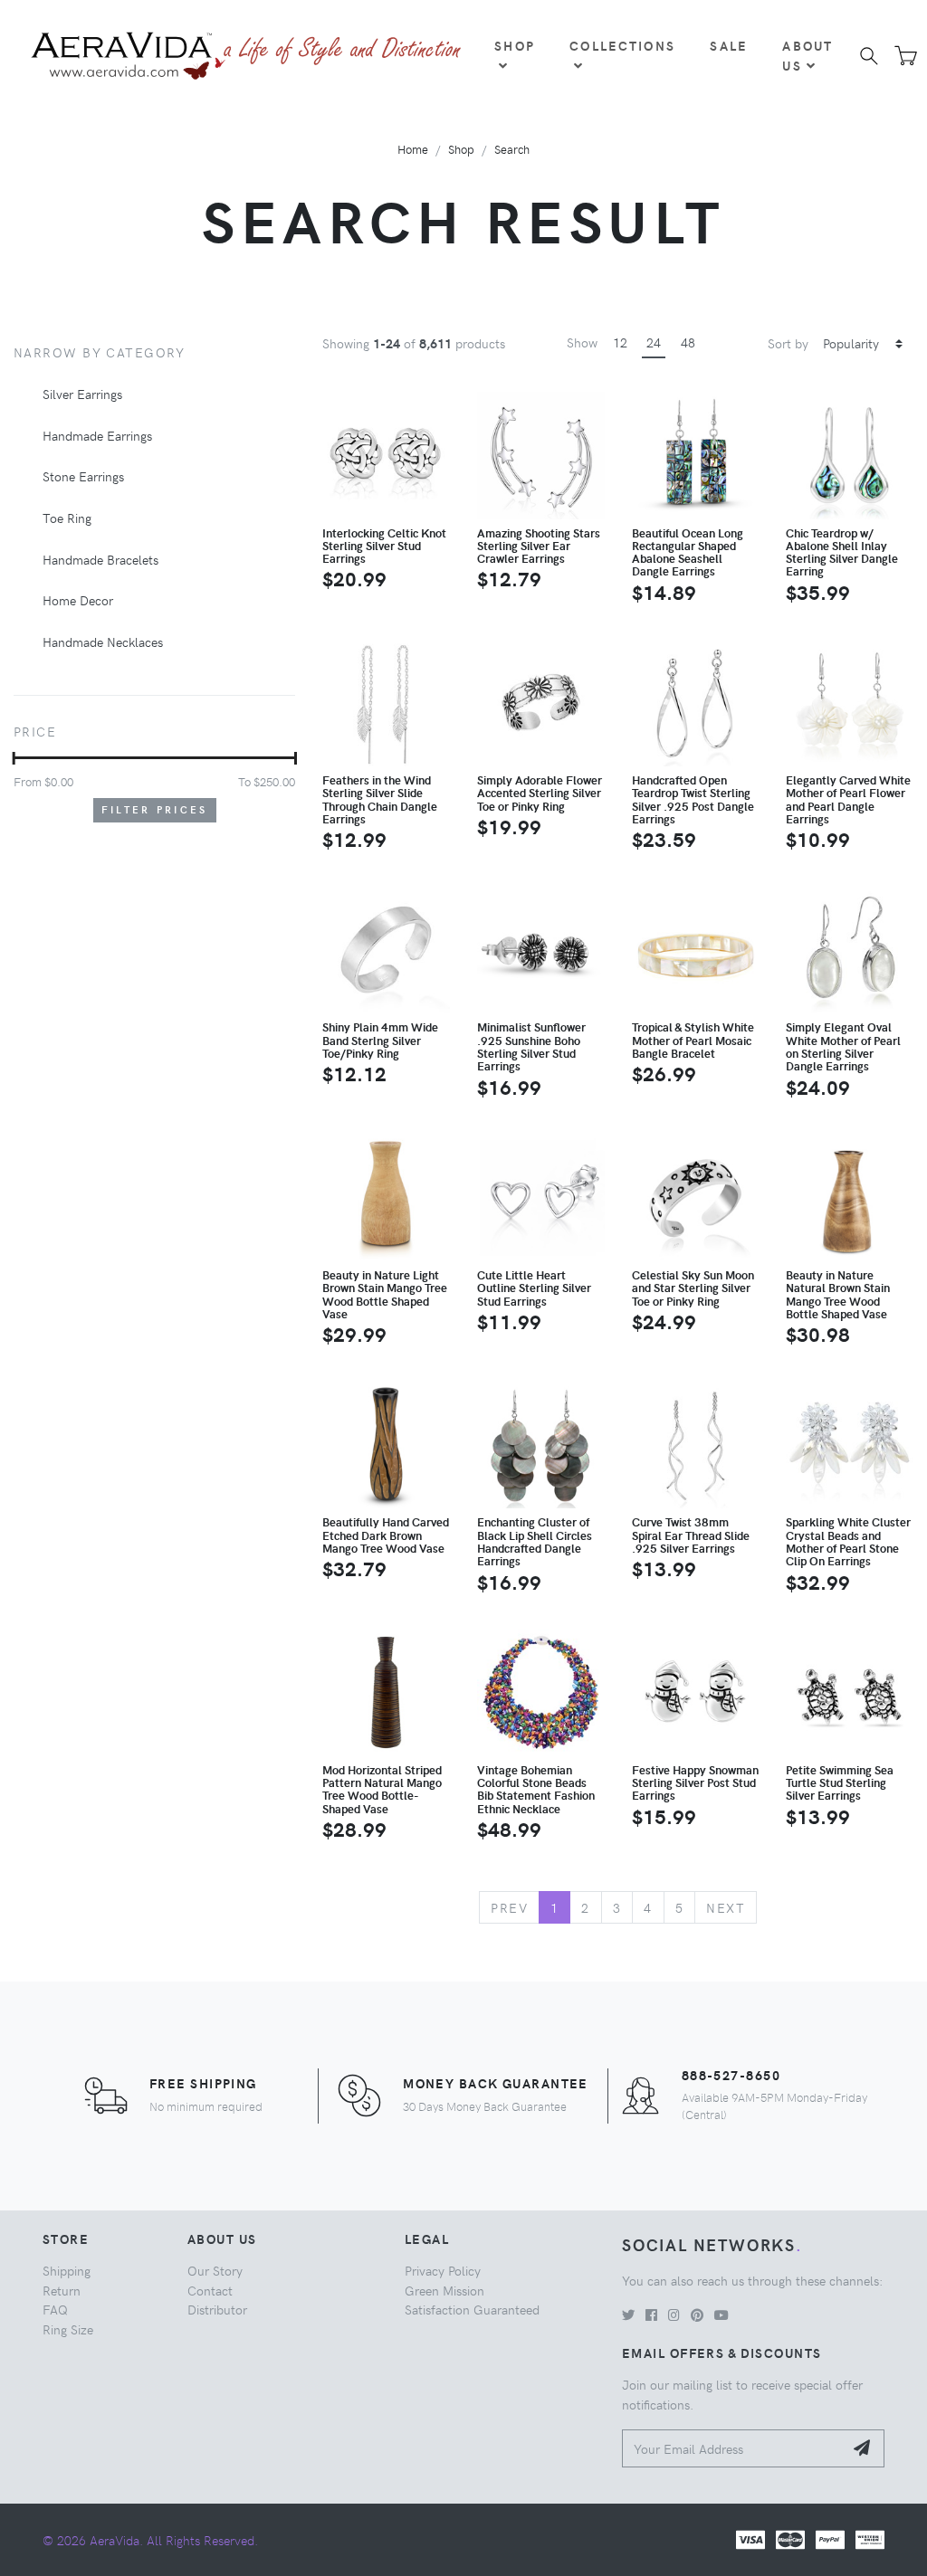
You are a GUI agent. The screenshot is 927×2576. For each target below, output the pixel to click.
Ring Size (68, 2329)
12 (620, 342)
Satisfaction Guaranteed (472, 2309)
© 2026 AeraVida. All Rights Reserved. (150, 2540)
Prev (509, 1907)
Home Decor (78, 600)
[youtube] (722, 2315)
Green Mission (444, 2290)
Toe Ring (67, 518)
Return (62, 2290)
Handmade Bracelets (100, 559)
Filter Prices (155, 809)
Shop (515, 45)
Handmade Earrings (97, 435)
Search (512, 149)
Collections (622, 45)
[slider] (14, 758)
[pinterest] (697, 2315)
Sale (729, 45)
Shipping (67, 2270)
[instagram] (674, 2315)
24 (654, 342)
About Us (808, 55)
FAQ (55, 2309)
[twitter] (628, 2315)
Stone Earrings (83, 476)
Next (726, 1907)
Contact (210, 2290)
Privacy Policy (443, 2270)
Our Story (215, 2270)
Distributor (217, 2309)
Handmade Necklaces (103, 642)
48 (688, 342)
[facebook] (651, 2315)
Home (413, 149)
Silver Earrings (82, 394)
